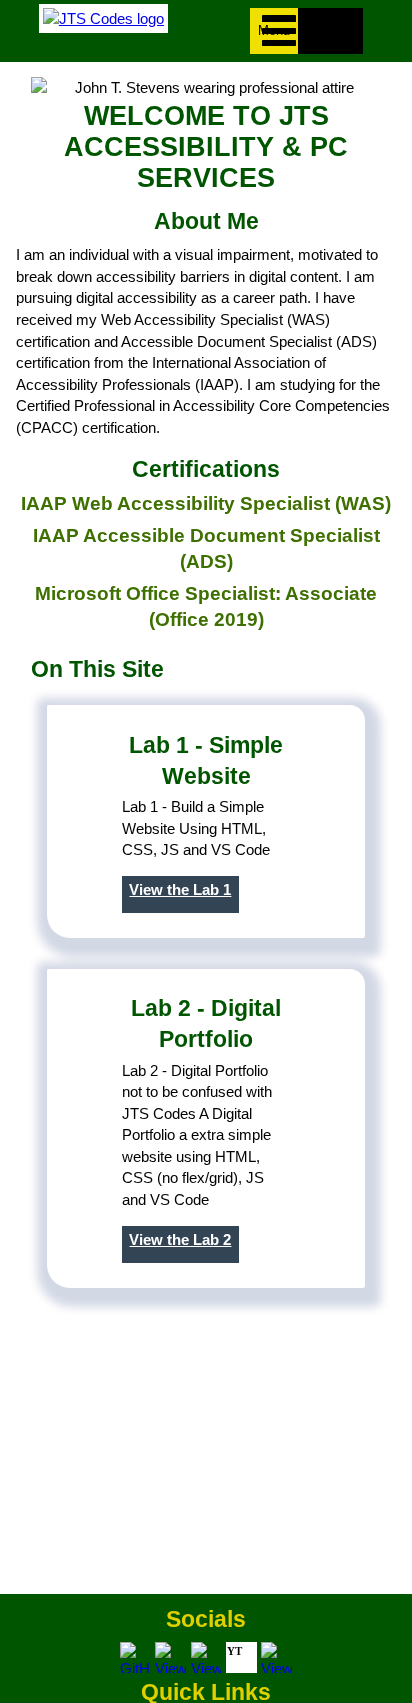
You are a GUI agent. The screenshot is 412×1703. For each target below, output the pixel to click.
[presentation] (275, 31)
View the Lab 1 (180, 889)
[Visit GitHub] (135, 1657)
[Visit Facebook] (170, 1657)
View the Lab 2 (180, 1239)
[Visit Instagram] (206, 1657)
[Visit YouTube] (241, 1657)
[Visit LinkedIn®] (276, 1657)
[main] (205, 828)
